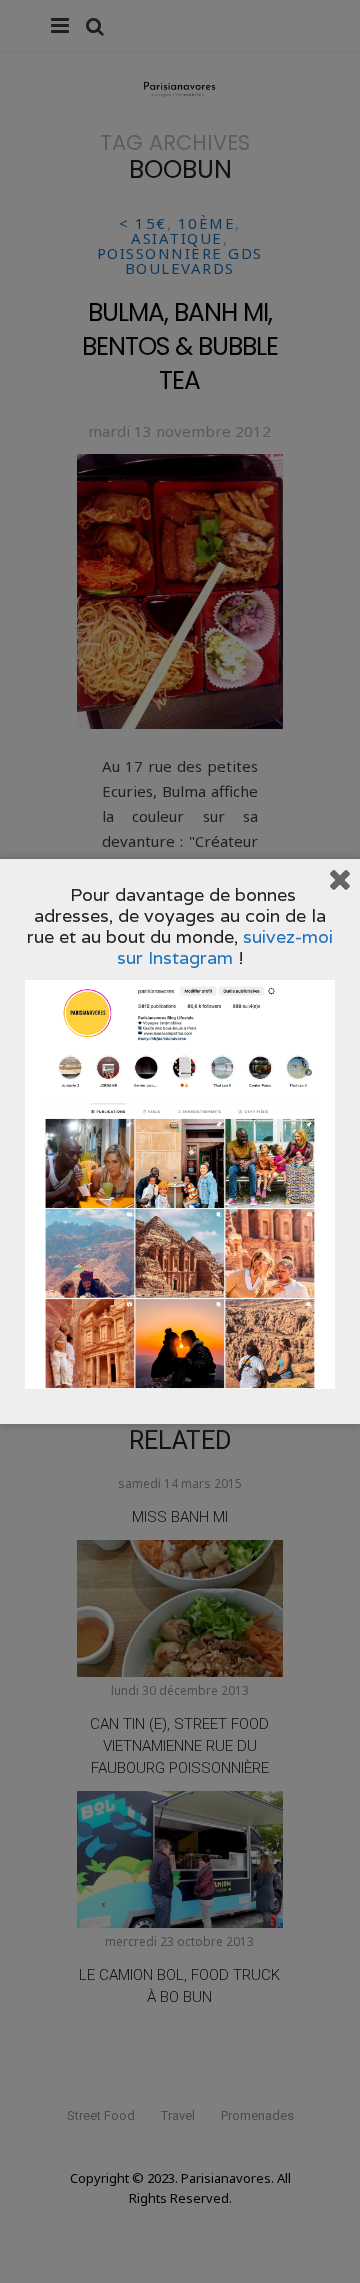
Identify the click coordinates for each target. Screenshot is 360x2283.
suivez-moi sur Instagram (225, 947)
